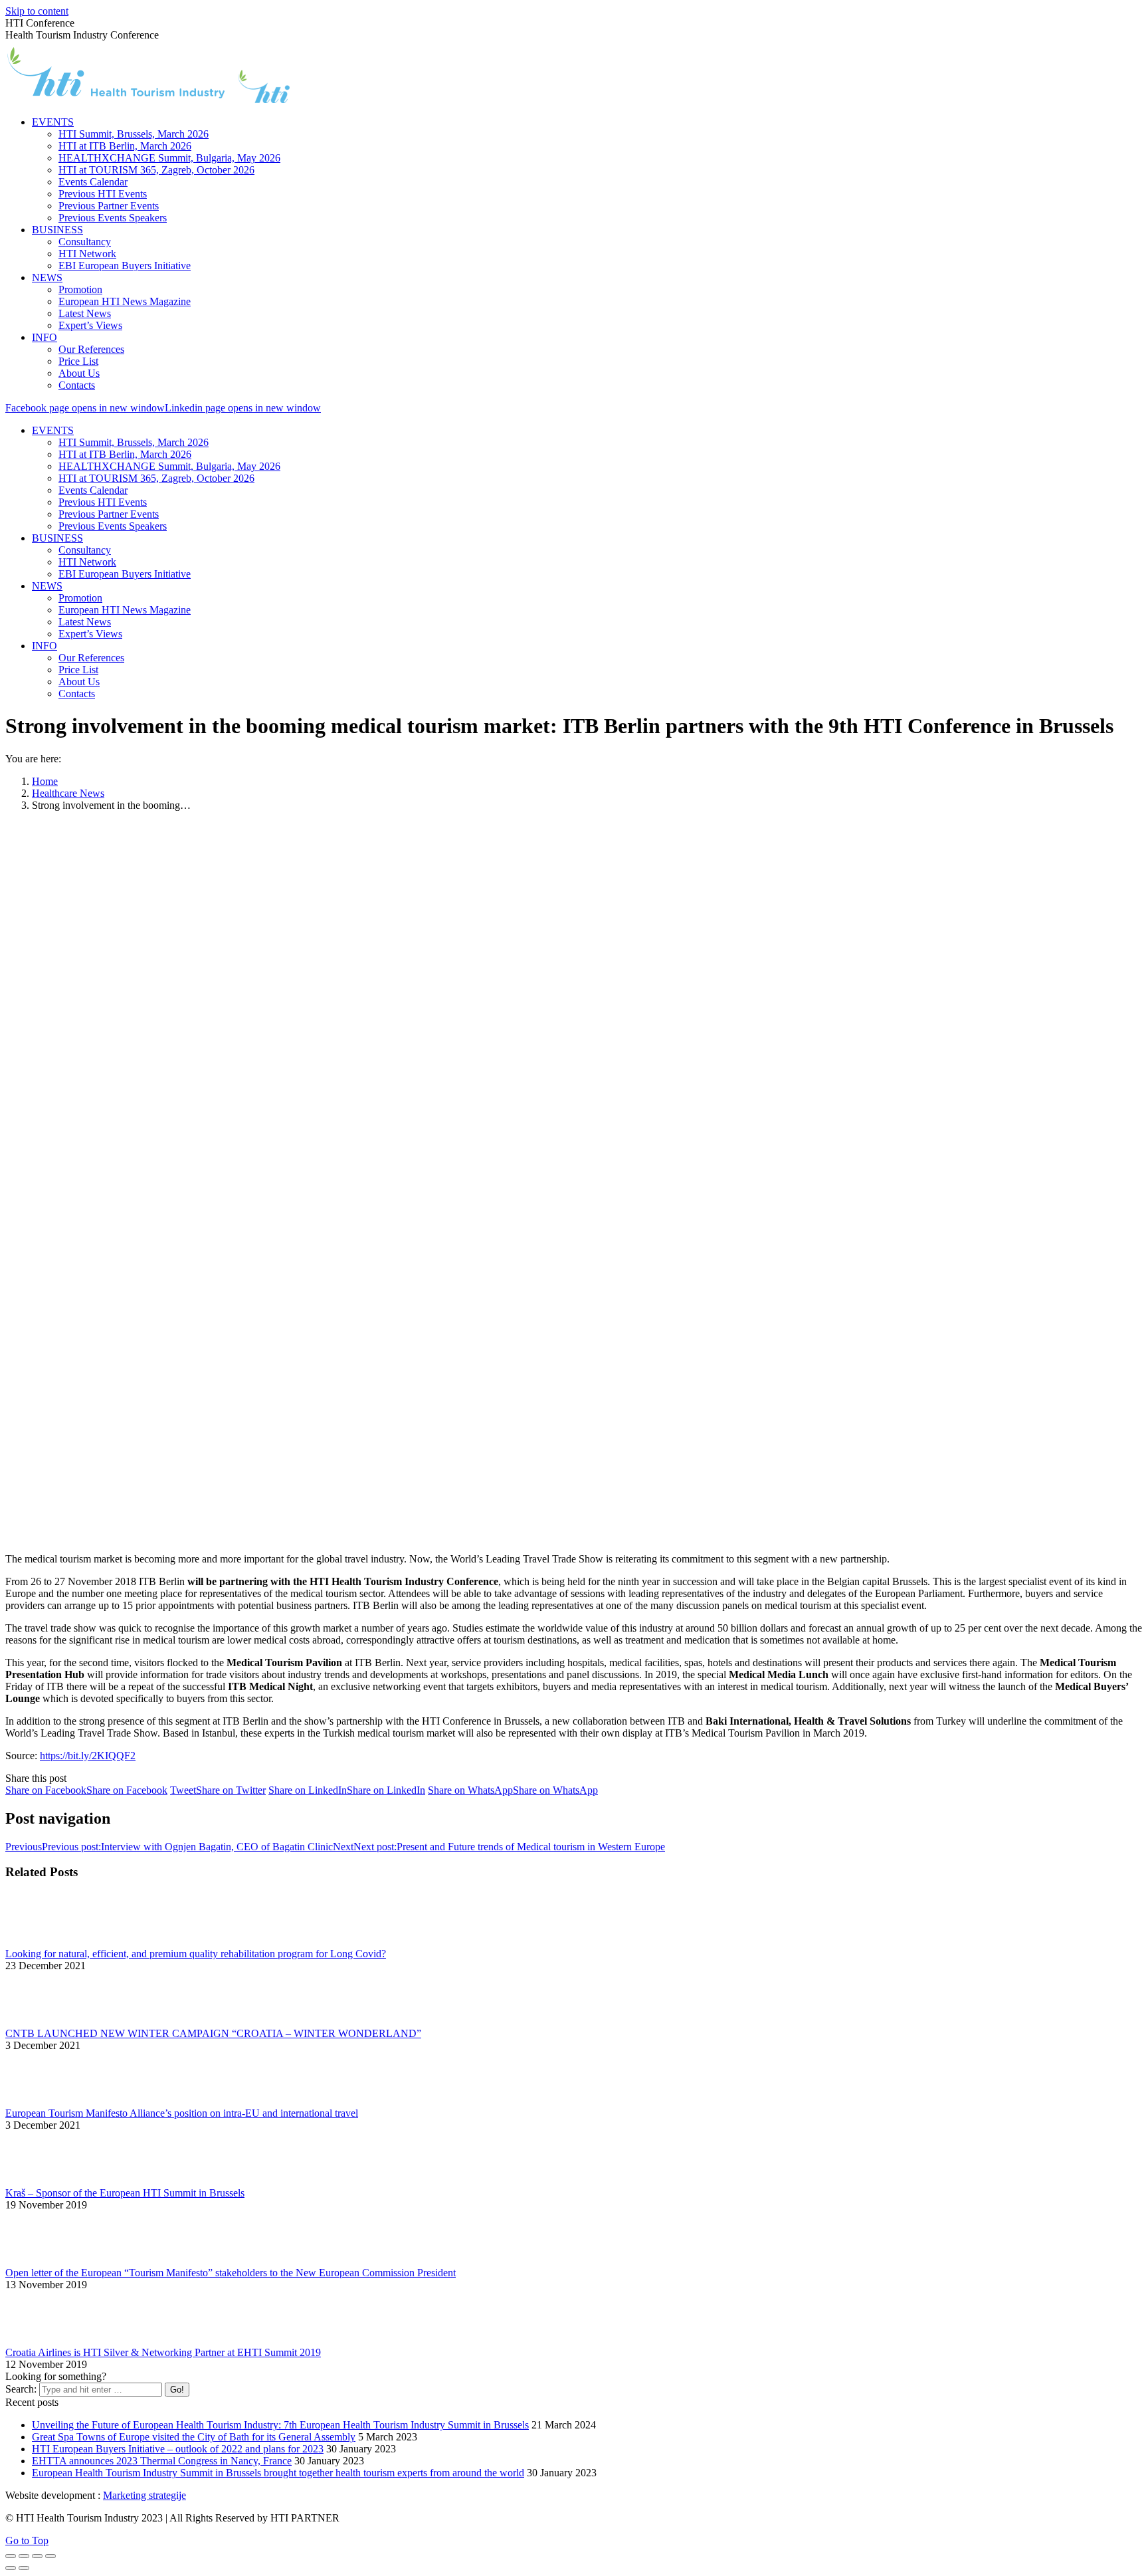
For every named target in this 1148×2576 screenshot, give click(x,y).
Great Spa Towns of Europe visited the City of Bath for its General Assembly (194, 2437)
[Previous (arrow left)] (11, 2568)
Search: (21, 2389)
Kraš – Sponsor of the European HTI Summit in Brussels (125, 2193)
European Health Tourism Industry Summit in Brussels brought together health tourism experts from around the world (278, 2473)
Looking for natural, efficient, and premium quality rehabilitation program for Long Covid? (196, 1954)
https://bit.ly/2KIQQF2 (88, 1756)
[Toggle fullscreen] (37, 2556)
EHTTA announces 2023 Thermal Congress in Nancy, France (162, 2461)
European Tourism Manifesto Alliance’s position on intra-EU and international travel (182, 2113)
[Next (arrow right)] (24, 2568)
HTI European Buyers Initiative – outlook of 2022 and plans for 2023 (178, 2449)
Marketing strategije (144, 2495)
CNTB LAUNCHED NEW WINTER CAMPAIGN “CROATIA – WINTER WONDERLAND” (213, 2033)
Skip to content (37, 11)
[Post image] (42, 1942)
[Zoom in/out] (50, 2556)
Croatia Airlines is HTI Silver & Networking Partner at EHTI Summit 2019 (163, 2352)
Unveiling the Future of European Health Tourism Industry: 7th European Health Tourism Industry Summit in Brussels (280, 2425)
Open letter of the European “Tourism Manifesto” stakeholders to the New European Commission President (231, 2273)
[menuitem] (53, 122)
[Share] (24, 2556)
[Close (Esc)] (11, 2556)
